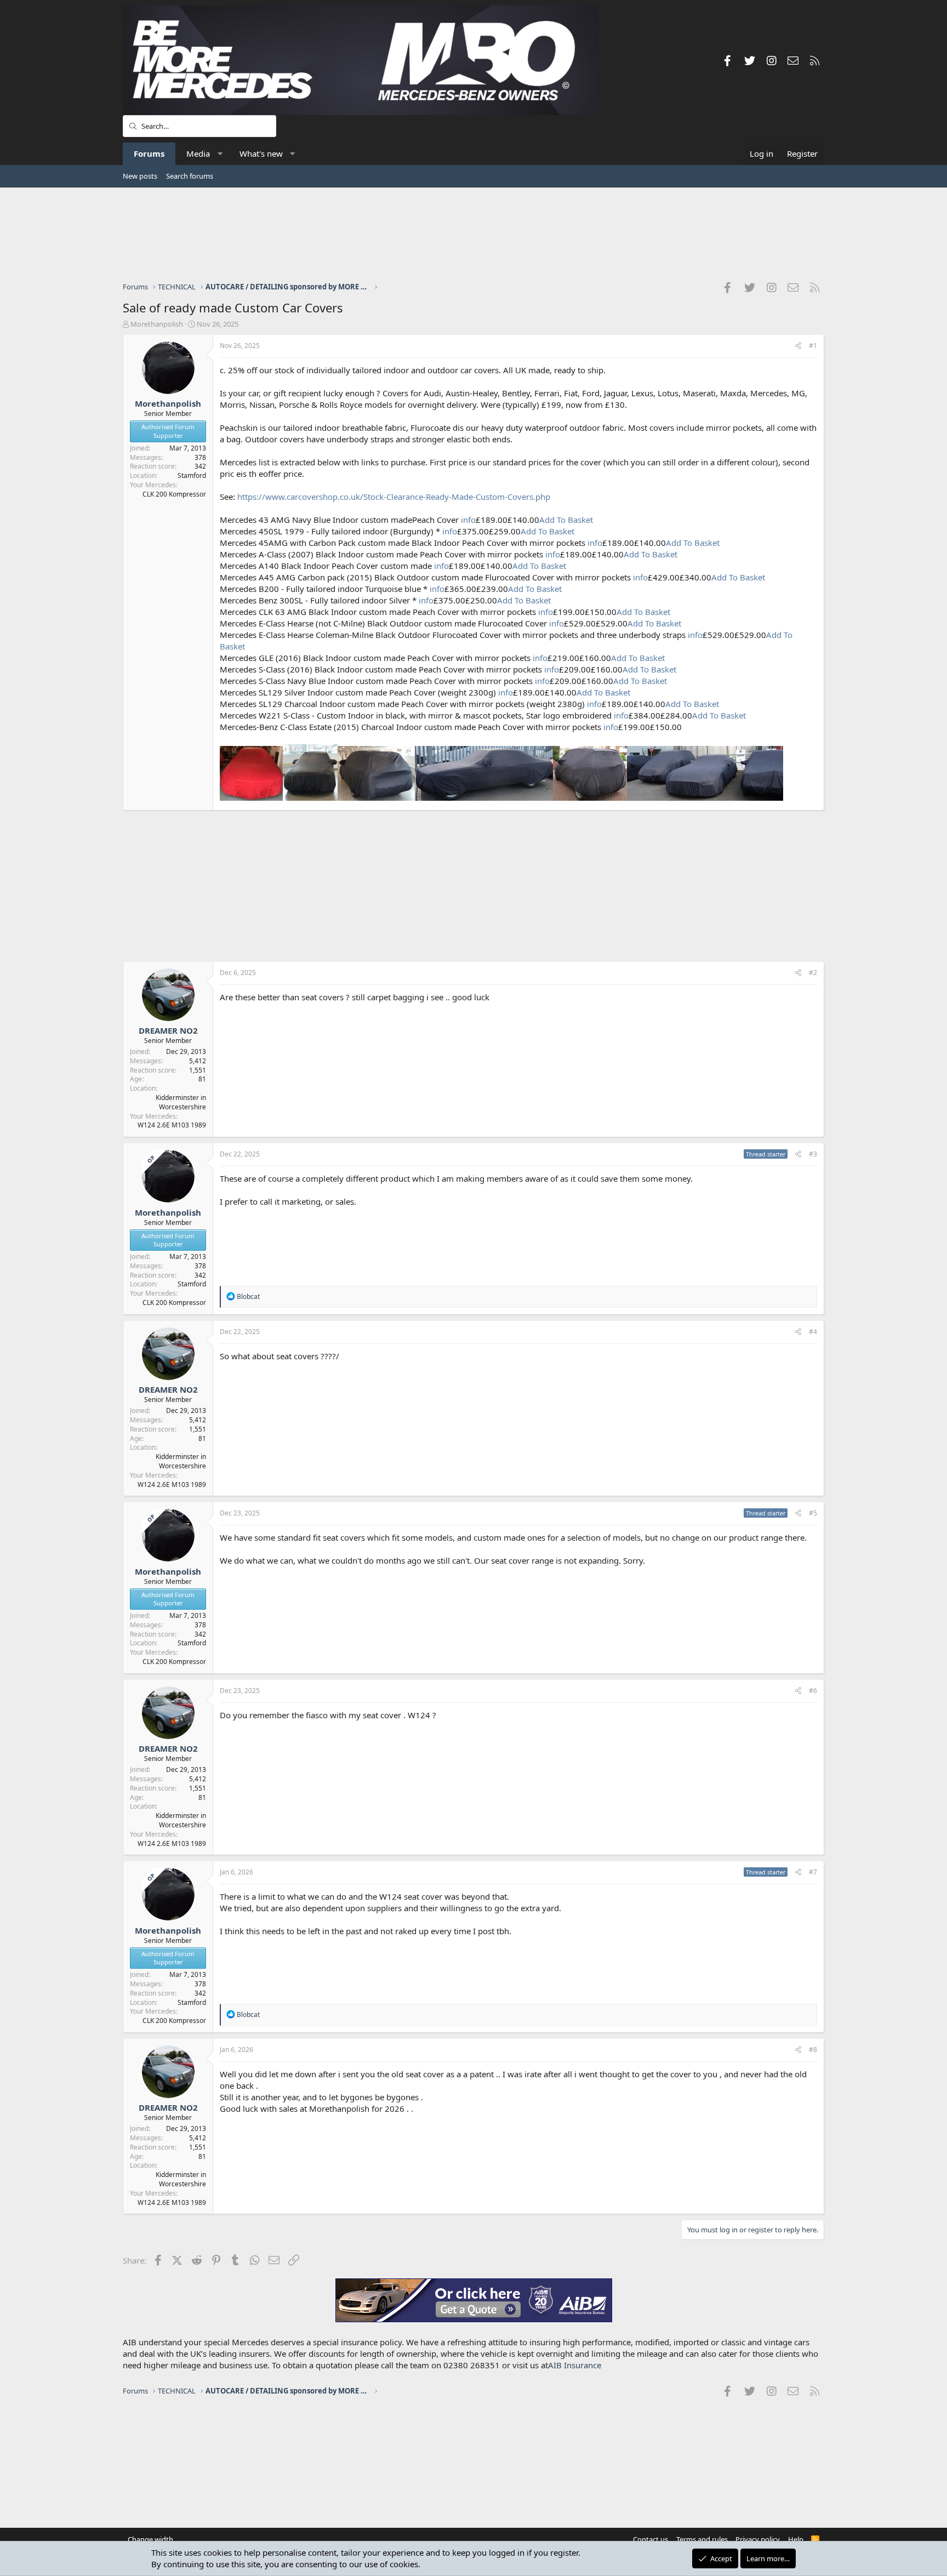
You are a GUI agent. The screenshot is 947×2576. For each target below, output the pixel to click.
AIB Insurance (575, 2365)
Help (796, 2539)
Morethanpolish (157, 324)
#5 (813, 1513)
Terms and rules (702, 2539)
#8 (813, 2050)
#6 (813, 1691)
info (468, 520)
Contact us (651, 2539)
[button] (220, 154)
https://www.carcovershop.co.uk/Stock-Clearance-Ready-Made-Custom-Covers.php (394, 497)
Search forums (190, 176)
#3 (813, 1154)
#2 (813, 973)
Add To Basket (566, 520)
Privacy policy (758, 2539)
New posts (140, 176)
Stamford (192, 475)
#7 (813, 1872)
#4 (813, 1332)
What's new (261, 153)
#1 (813, 346)
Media (198, 153)
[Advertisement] (473, 234)
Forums (149, 153)
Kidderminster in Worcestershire (181, 1102)
